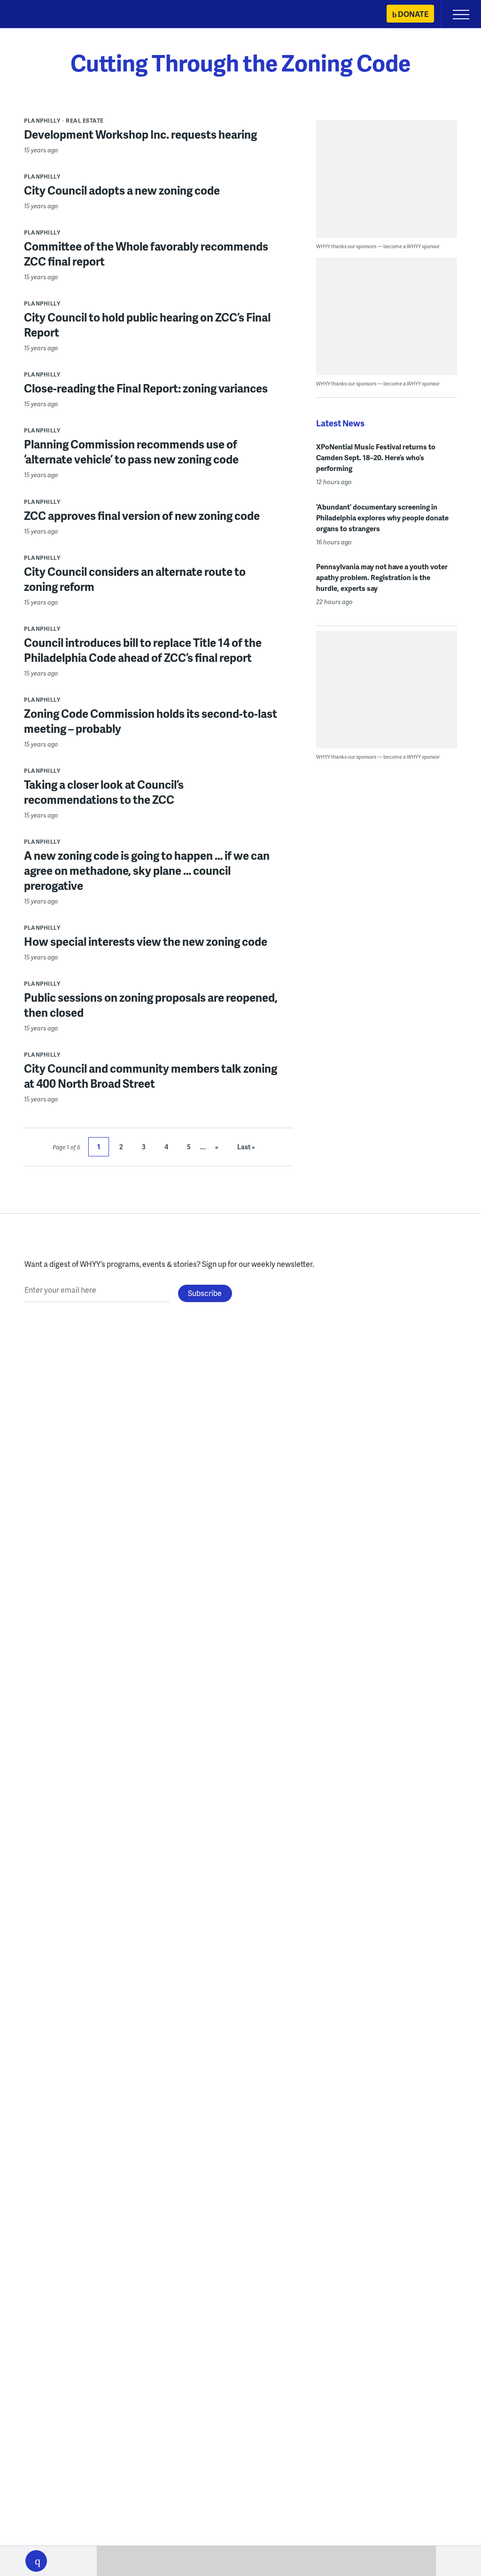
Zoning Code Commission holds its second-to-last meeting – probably (151, 721)
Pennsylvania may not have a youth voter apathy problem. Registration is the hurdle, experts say (382, 577)
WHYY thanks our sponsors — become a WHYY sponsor (378, 246)
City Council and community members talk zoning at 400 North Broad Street (151, 1076)
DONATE (413, 14)
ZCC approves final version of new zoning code (142, 515)
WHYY (35, 15)
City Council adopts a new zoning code (122, 190)
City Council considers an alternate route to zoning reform (135, 579)
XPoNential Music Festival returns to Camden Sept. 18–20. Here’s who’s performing (376, 457)
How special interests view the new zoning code (146, 941)
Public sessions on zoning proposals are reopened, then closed (151, 1005)
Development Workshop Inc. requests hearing (140, 134)
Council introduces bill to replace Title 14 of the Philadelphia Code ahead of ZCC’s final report (143, 650)
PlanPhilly (42, 121)
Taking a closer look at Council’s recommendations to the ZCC (104, 792)
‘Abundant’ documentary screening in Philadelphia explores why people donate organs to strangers (382, 518)
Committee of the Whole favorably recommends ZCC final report (146, 254)
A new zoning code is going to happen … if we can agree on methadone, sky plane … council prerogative (147, 870)
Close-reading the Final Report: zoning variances (146, 388)
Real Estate (85, 121)
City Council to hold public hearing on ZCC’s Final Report (147, 325)
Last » (246, 1147)
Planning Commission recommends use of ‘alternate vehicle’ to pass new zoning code (131, 452)
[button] (36, 2561)
